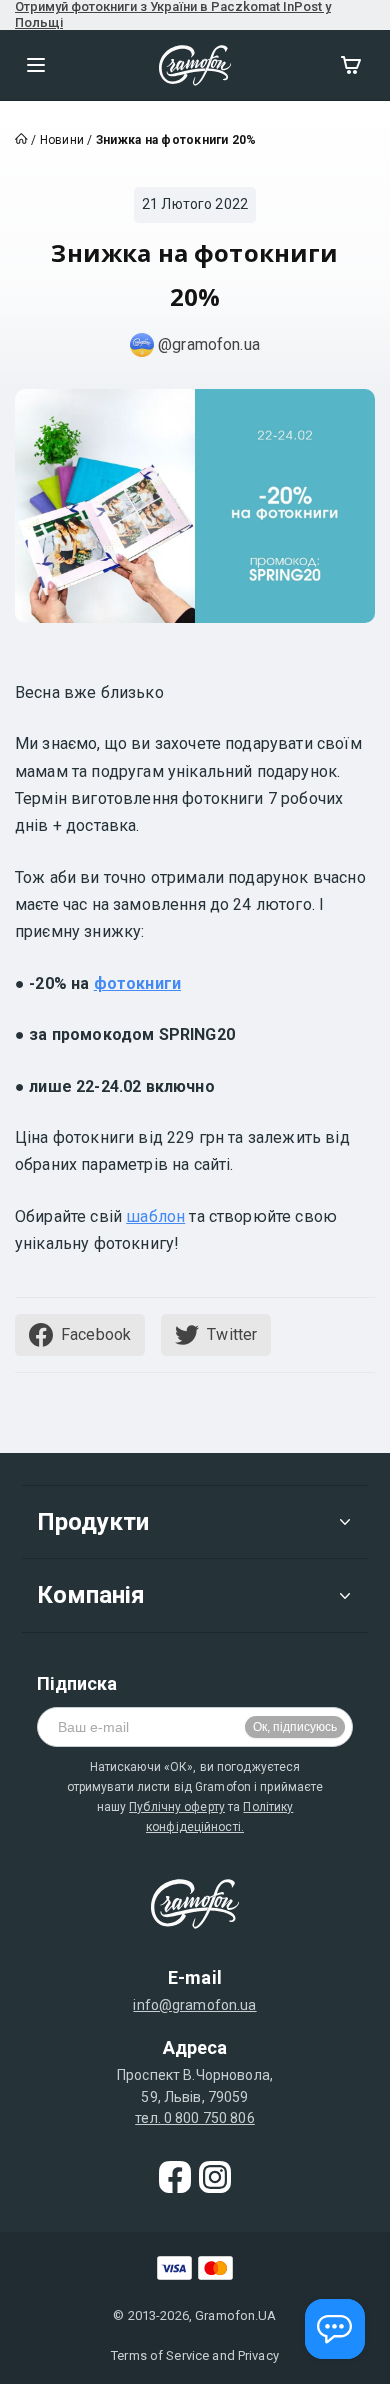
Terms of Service (160, 2355)
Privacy (258, 2355)
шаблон (155, 1216)
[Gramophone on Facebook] (175, 2177)
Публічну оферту (177, 1807)
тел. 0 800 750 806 (195, 2118)
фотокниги (137, 983)
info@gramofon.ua (194, 2005)
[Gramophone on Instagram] (215, 2177)
